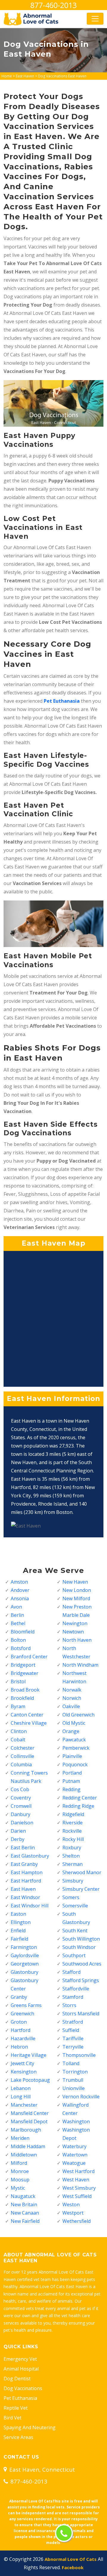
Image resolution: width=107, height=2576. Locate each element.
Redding (71, 1789)
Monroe (20, 2171)
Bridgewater (25, 1673)
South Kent (75, 1931)
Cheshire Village (29, 1723)
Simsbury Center (81, 1889)
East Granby (24, 1864)
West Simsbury (79, 2188)
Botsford (21, 1648)
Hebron (19, 2047)
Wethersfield (77, 2221)
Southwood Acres (82, 1964)
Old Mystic (74, 1723)
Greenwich (22, 2014)
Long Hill (21, 2097)
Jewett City (22, 2063)
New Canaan (25, 2213)
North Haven (77, 1640)
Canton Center (27, 1715)
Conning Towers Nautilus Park (29, 1777)
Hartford (21, 2030)
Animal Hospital (21, 2369)
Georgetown (25, 1964)
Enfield (18, 1931)
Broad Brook (25, 1690)
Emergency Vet (20, 2359)
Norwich (72, 1698)
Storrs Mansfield (81, 2014)
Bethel (18, 1623)
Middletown (24, 2155)
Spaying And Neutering (30, 2427)
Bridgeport (23, 1665)
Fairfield (19, 1939)
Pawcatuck (74, 1740)
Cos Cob (20, 1789)
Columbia (21, 1764)
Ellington (21, 1922)
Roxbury (72, 1847)
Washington (76, 2121)
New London (77, 1590)
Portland (72, 1773)
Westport (73, 2213)
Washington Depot (76, 2134)
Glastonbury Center (25, 1984)
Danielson (22, 1823)
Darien (18, 1831)
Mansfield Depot (29, 2121)
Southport (74, 1955)
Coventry (21, 1798)
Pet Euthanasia (20, 2398)
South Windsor (79, 1947)
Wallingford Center (75, 2109)
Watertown (75, 2155)
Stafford (71, 1972)
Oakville (71, 1706)
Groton (19, 2022)
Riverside (73, 1823)
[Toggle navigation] (95, 19)
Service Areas (18, 2437)
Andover (20, 1590)
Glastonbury (25, 1972)
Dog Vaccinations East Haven (62, 76)
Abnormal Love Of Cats (71, 2559)
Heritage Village (29, 2055)
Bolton (18, 1640)
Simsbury (73, 1881)
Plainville (72, 1756)
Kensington (24, 2072)
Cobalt (18, 1740)
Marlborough (26, 2130)
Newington (75, 1623)
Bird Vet (12, 2418)
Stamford (73, 1997)
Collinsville (22, 1756)
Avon (16, 1607)
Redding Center (80, 1798)
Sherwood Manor (82, 1872)
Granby (19, 1997)
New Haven (75, 1582)
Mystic (18, 2188)
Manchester (24, 2105)
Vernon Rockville (81, 2097)
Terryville (73, 2047)
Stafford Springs (81, 1980)
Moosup (20, 2180)
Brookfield (22, 1698)
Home (7, 76)
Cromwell (21, 1806)
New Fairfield (25, 2221)
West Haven (76, 2180)
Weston (71, 2204)
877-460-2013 (53, 5)
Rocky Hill (73, 1839)
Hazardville (23, 2038)
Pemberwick (76, 1748)
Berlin (17, 1615)
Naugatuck (23, 2196)
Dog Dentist (17, 2379)
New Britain (24, 2204)
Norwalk (72, 1690)
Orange (71, 1731)
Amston (19, 1582)
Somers (71, 1897)
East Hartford (26, 1881)
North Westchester (76, 1652)
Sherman (73, 1864)
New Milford (76, 1598)
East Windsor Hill (30, 1906)
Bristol (18, 1681)
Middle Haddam (28, 2146)
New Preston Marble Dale (77, 1611)
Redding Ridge (78, 1806)
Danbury (21, 1814)
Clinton (19, 1731)
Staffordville (76, 1989)
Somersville (75, 1906)
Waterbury (74, 2146)
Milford (19, 2163)
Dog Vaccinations (23, 2388)
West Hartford (78, 2171)
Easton (18, 1914)
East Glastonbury (30, 1856)
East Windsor (25, 1897)
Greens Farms (26, 2005)
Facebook (73, 2567)
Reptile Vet (16, 2408)
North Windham (80, 1665)
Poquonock (75, 1764)
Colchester (23, 1748)
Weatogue (74, 2163)
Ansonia (20, 1598)
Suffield (71, 2030)
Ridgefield (73, 1814)
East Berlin (23, 1847)
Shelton (71, 1856)
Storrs (69, 2005)
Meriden (20, 2138)
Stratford (73, 2022)
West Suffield (77, 2196)
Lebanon (21, 2088)
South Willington (81, 1939)
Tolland (71, 2063)
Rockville (72, 1831)
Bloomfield (23, 1632)
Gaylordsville (25, 1955)
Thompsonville (79, 2055)
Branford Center (29, 1657)
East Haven (25, 76)
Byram (18, 1706)
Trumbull (73, 2080)
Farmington (24, 1947)
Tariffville (73, 2038)
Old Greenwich (78, 1715)
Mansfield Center (30, 2113)
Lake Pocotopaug (30, 2080)
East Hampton (27, 1872)
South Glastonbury (76, 1918)
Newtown (73, 1632)
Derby (18, 1839)
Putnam (71, 1781)
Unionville (74, 2088)
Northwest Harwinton (74, 1677)
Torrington (75, 2072)
